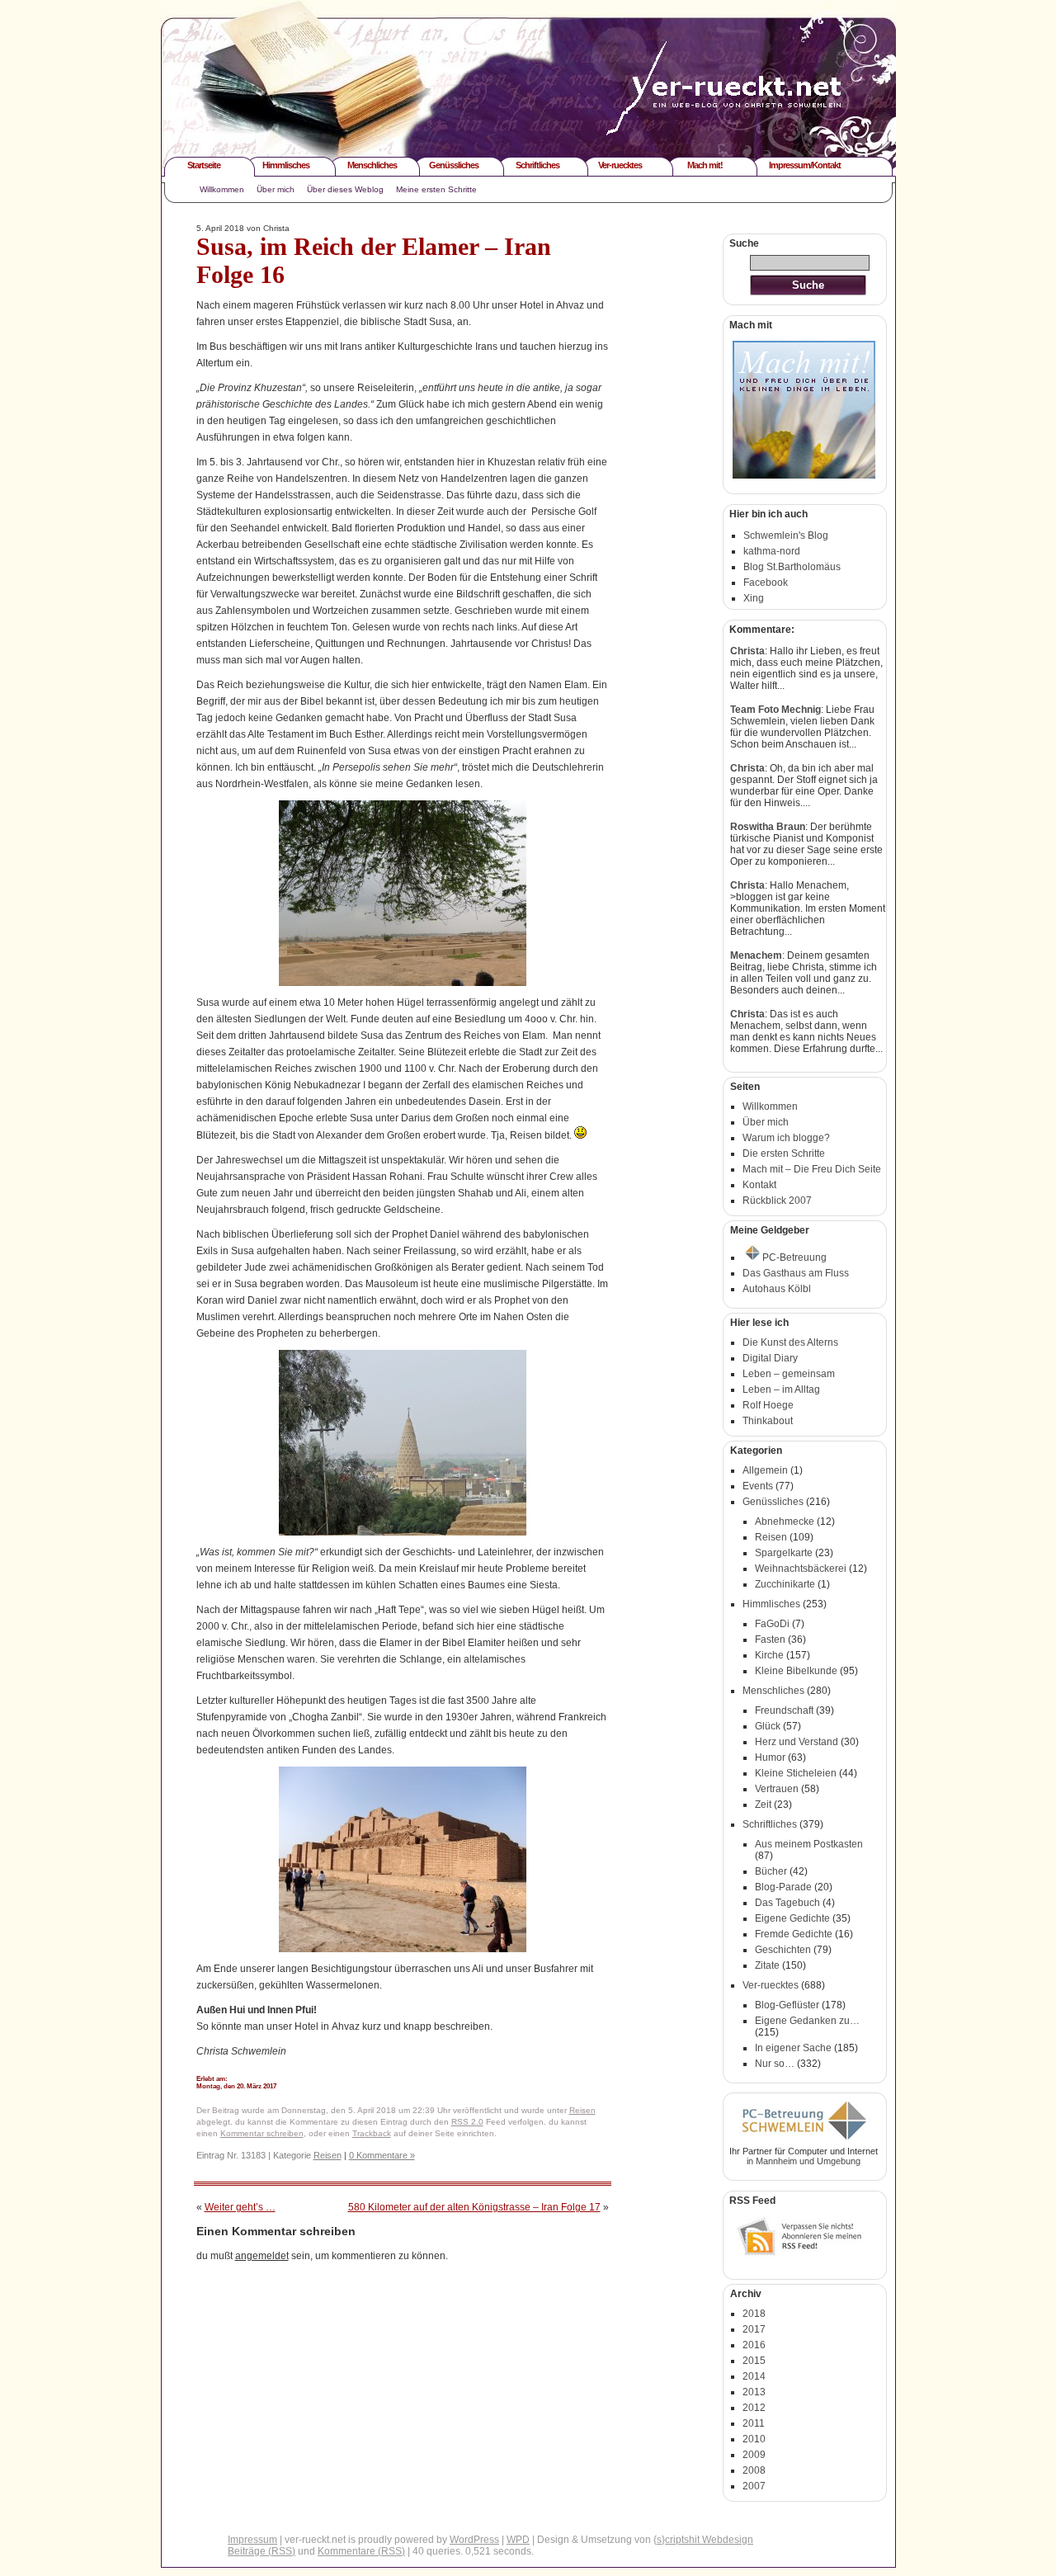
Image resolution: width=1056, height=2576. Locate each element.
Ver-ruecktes (620, 165)
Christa (747, 651)
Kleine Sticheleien (796, 1773)
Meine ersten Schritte (436, 189)
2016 (754, 2345)
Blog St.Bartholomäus (792, 567)
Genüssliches (454, 165)
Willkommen (222, 189)
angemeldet (262, 2256)
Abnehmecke (785, 1522)
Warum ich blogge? (786, 1138)
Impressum (252, 2540)
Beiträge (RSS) (262, 2551)
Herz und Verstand (797, 1742)
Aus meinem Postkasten (809, 1844)
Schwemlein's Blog (786, 535)
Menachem (756, 955)
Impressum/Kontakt (805, 165)
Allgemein (765, 1470)
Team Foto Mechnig (775, 710)
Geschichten (783, 1950)
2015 (754, 2361)
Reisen (582, 2110)
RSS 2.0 (467, 2122)
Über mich (276, 189)
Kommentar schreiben (262, 2133)
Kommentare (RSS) (361, 2551)
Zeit (763, 1805)
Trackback (372, 2133)
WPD (518, 2540)
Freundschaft (784, 1710)
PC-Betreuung (794, 1257)
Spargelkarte (784, 1553)
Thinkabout (768, 1421)
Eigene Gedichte (792, 1918)
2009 (754, 2455)
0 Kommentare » (382, 2155)
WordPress (474, 2540)
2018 (754, 2314)
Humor (770, 1757)
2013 (754, 2392)
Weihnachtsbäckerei (801, 1569)
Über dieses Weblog (345, 189)
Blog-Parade (783, 1887)
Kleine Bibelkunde (796, 1671)
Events (758, 1486)
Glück (768, 1726)
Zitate (767, 1965)
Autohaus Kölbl (777, 1289)
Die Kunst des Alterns (790, 1342)
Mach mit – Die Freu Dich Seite (812, 1169)
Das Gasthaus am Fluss (796, 1273)
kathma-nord (772, 551)
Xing (754, 598)
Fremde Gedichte (794, 1934)
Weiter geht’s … (240, 2207)
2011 (754, 2423)
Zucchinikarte (785, 1584)
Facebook (766, 583)
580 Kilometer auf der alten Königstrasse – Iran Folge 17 (474, 2207)
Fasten (770, 1639)
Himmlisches (286, 165)
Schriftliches (537, 165)
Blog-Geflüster (787, 2005)
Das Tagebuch (787, 1903)
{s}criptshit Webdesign (703, 2540)
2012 (754, 2408)
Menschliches (372, 165)
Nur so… (775, 2064)
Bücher (771, 1871)
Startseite (204, 165)
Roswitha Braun (768, 827)
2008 (754, 2470)
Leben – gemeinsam (789, 1374)
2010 (754, 2439)
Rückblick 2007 (777, 1201)
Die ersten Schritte (784, 1154)
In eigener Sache (793, 2048)
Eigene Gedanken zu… (807, 2021)
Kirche (769, 1655)
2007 (754, 2486)
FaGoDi (772, 1624)
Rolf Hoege (768, 1405)
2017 (754, 2329)
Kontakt (759, 1185)
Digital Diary (770, 1358)
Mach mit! (705, 165)
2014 (754, 2376)
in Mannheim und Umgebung (804, 2161)
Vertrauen (777, 1789)
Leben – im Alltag (781, 1389)
